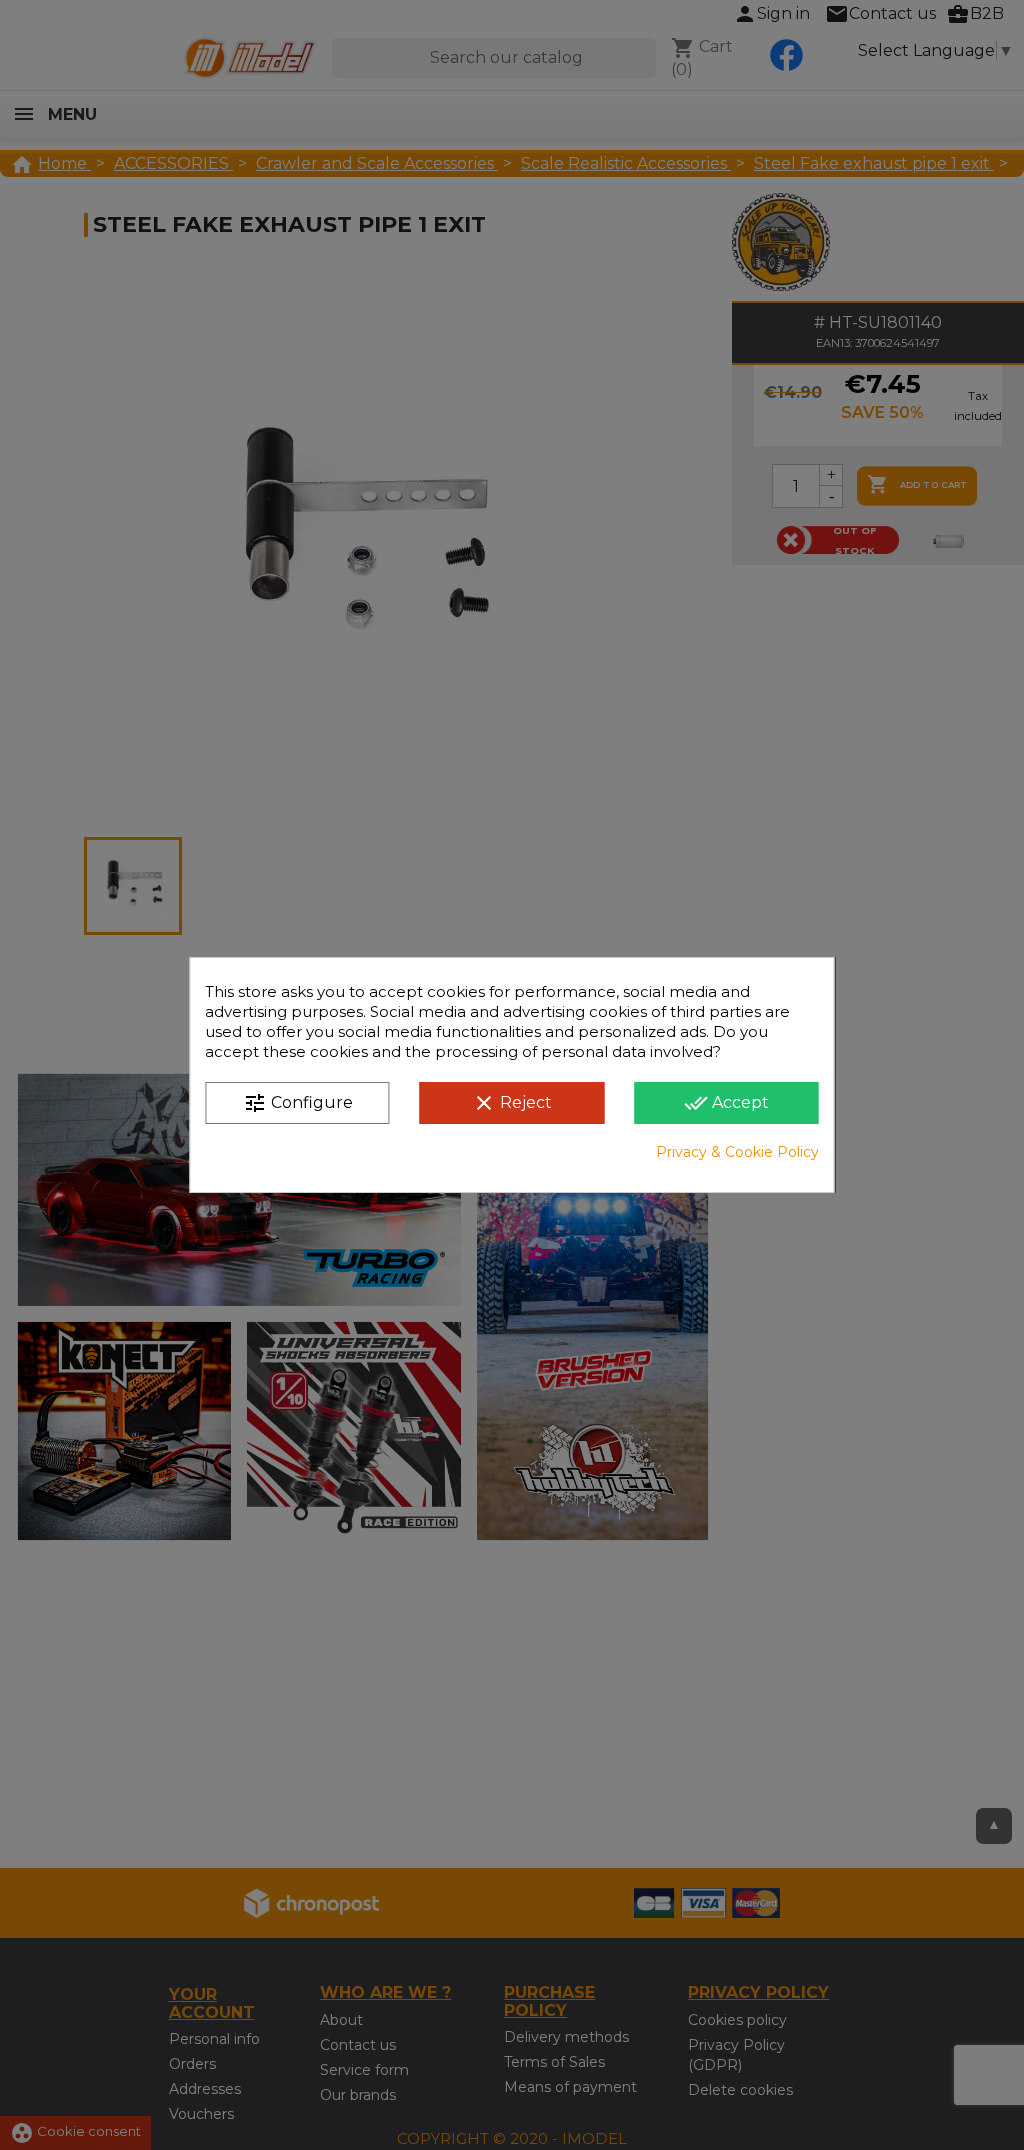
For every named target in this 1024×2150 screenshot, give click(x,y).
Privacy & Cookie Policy (737, 1152)
